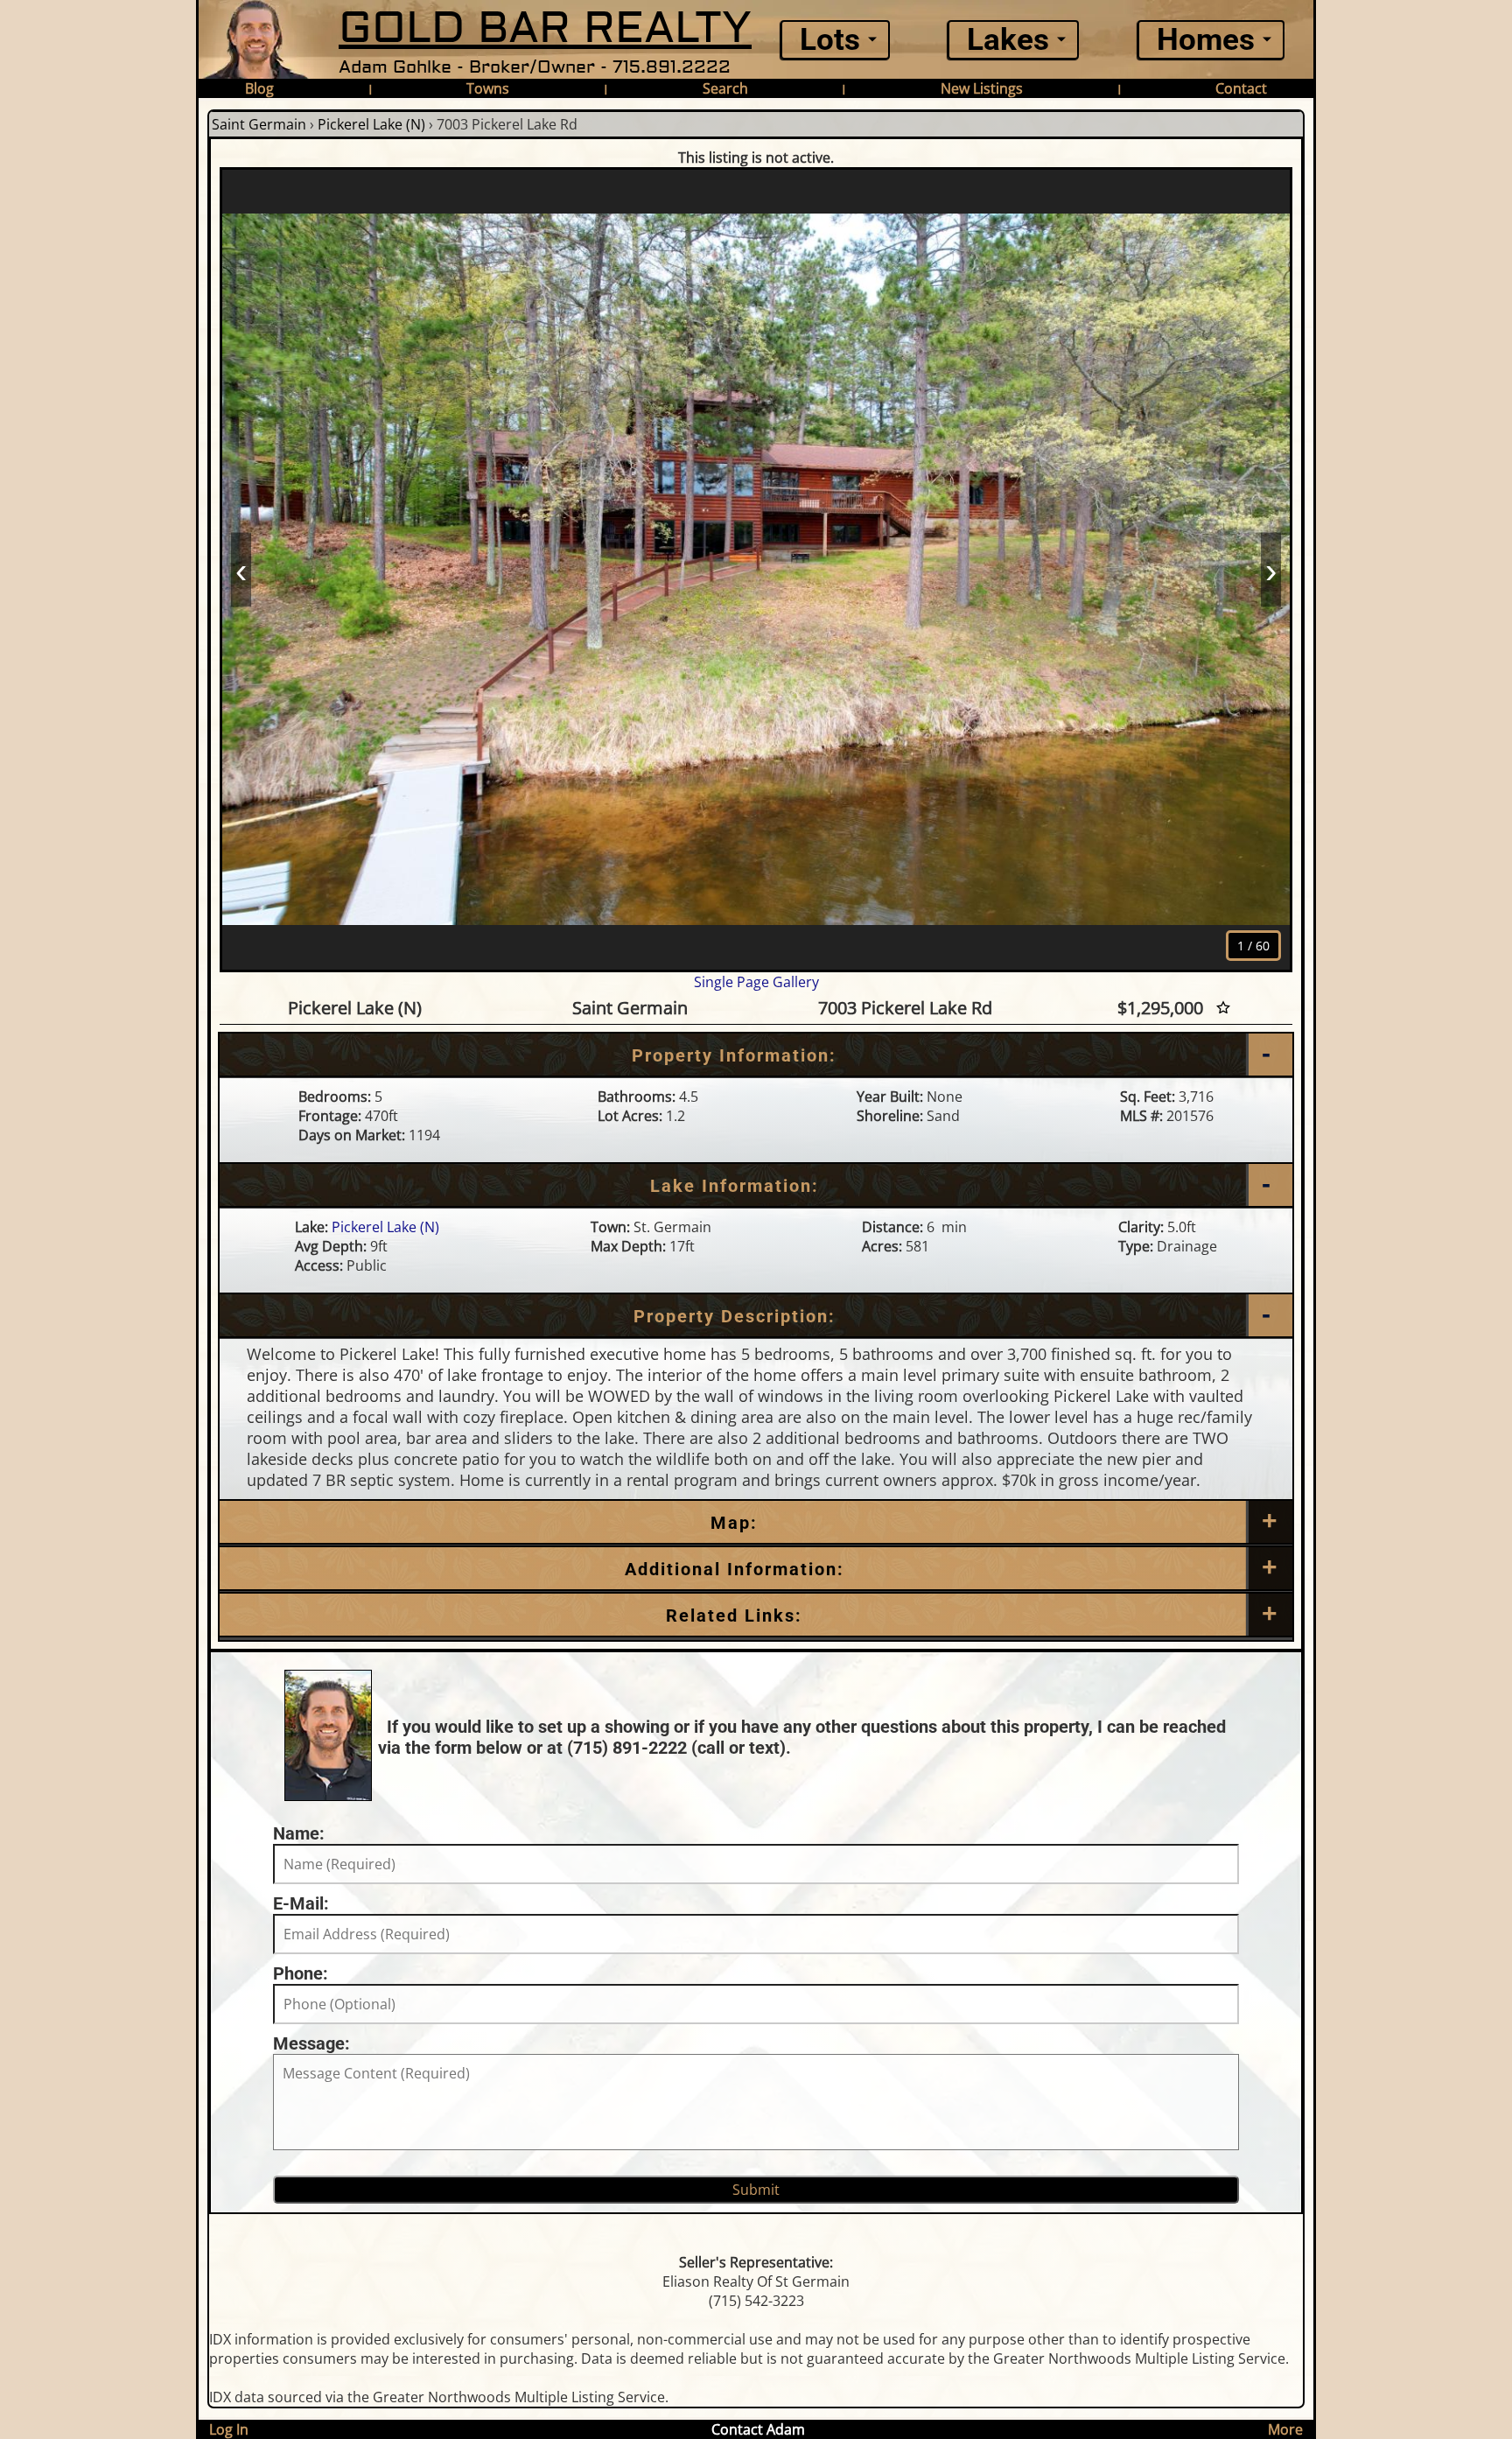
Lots (830, 40)
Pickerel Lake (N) (371, 124)
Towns (488, 88)
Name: (299, 1833)
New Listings (982, 88)
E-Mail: (301, 1903)
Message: (311, 2043)
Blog (259, 88)
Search (725, 88)
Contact (1241, 88)
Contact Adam (758, 2429)
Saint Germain (259, 124)
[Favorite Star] (1223, 1008)
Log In (229, 2429)
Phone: (301, 1973)
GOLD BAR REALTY (545, 28)
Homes (1206, 40)
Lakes (1008, 40)
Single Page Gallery (756, 982)
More (1285, 2429)
